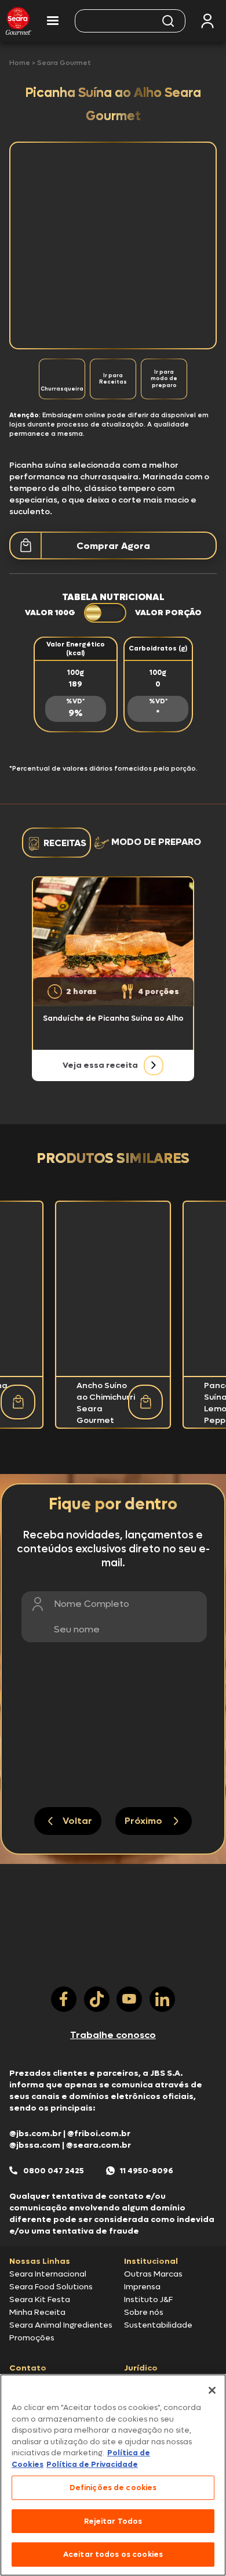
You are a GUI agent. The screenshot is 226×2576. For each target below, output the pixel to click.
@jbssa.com (35, 2145)
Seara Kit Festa (40, 2299)
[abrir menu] (53, 21)
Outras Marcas (153, 2274)
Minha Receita (37, 2312)
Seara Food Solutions (51, 2287)
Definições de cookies (113, 2488)
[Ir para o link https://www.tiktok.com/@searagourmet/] (97, 1999)
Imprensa (142, 2287)
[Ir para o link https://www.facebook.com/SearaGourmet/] (64, 1999)
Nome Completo (92, 1604)
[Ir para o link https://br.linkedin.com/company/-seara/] (162, 1999)
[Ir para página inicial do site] (113, 1964)
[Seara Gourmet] (19, 21)
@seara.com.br (99, 2145)
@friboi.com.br (99, 2134)
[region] (113, 2475)
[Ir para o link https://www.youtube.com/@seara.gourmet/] (129, 1999)
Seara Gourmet (64, 63)
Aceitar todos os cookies (113, 2554)
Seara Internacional (48, 2274)
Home (21, 63)
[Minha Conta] (207, 21)
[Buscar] (168, 21)
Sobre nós (144, 2312)
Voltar (77, 1821)
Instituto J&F (148, 2299)
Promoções (32, 2338)
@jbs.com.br (35, 2134)
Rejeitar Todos (113, 2521)
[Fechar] (212, 2390)
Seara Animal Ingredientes (61, 2325)
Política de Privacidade (92, 2464)
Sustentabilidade (158, 2325)
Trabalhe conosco (113, 2035)
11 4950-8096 (147, 2171)
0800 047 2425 (54, 2171)
